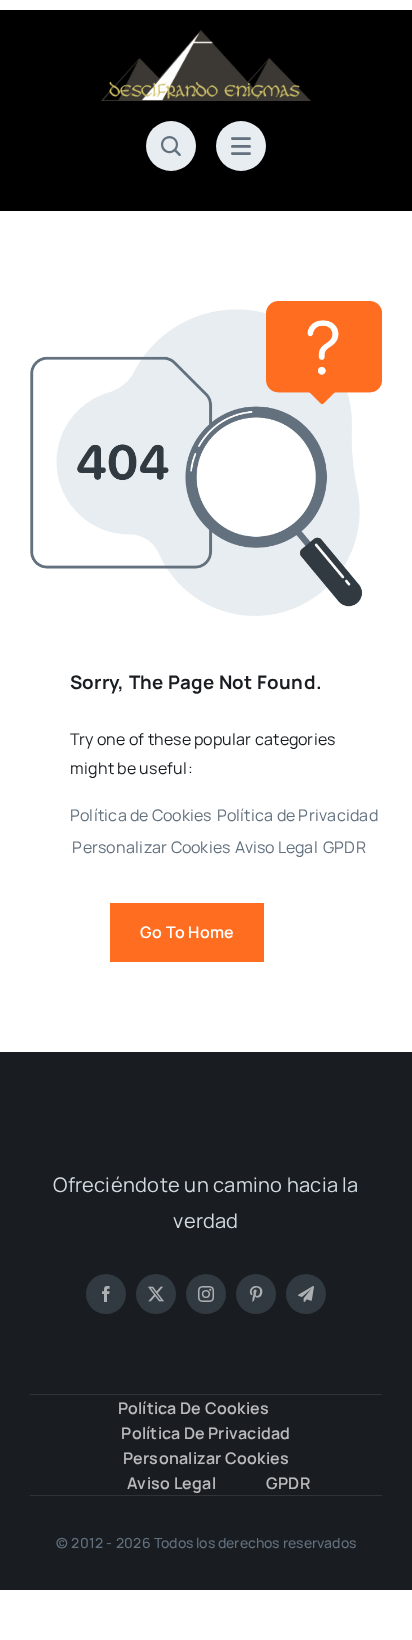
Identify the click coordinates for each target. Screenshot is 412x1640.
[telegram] (306, 1294)
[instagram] (206, 1294)
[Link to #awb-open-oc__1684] (241, 146)
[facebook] (106, 1294)
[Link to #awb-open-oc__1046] (171, 146)
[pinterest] (256, 1294)
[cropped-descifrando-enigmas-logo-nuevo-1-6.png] (206, 38)
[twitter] (156, 1294)
